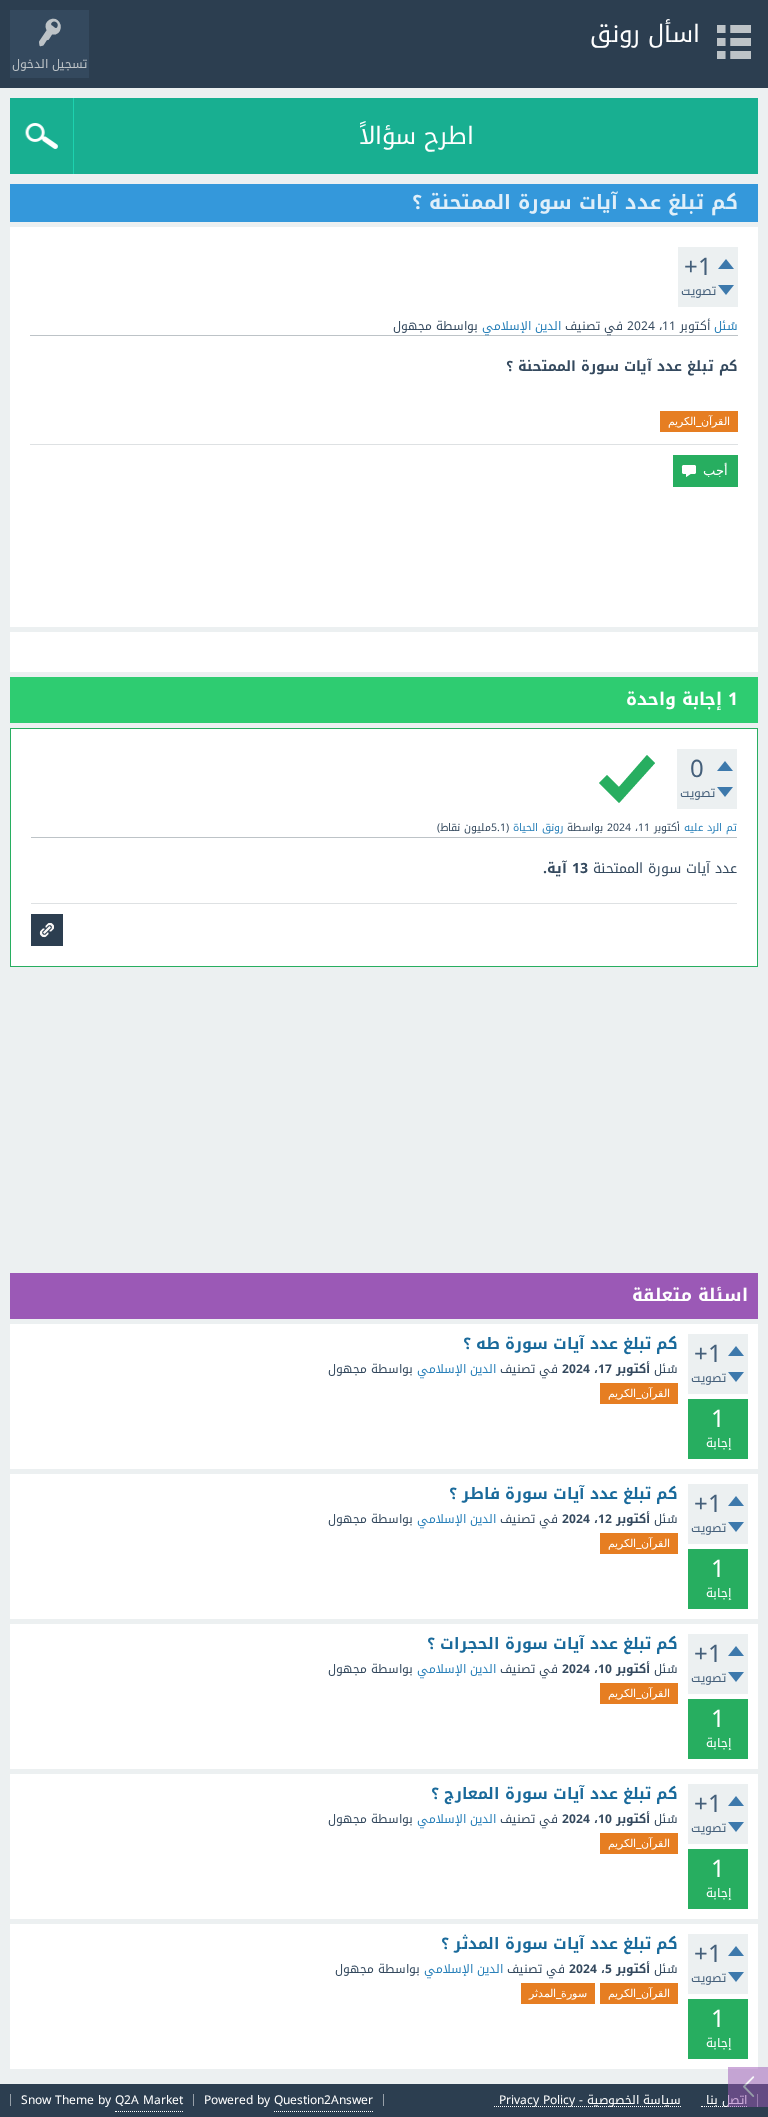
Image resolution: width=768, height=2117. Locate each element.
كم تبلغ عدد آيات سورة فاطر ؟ (563, 1494)
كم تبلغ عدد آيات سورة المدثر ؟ (559, 1944)
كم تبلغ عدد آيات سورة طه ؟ (570, 1344)
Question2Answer (323, 2100)
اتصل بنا (726, 2100)
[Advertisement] (384, 557)
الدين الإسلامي (521, 326)
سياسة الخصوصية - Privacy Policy (590, 2100)
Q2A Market (149, 2100)
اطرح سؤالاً (416, 136)
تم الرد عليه (710, 827)
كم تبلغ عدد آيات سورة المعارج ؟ (554, 1794)
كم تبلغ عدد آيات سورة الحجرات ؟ (552, 1644)
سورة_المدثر (558, 1993)
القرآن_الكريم (699, 421)
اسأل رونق (645, 34)
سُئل (726, 326)
